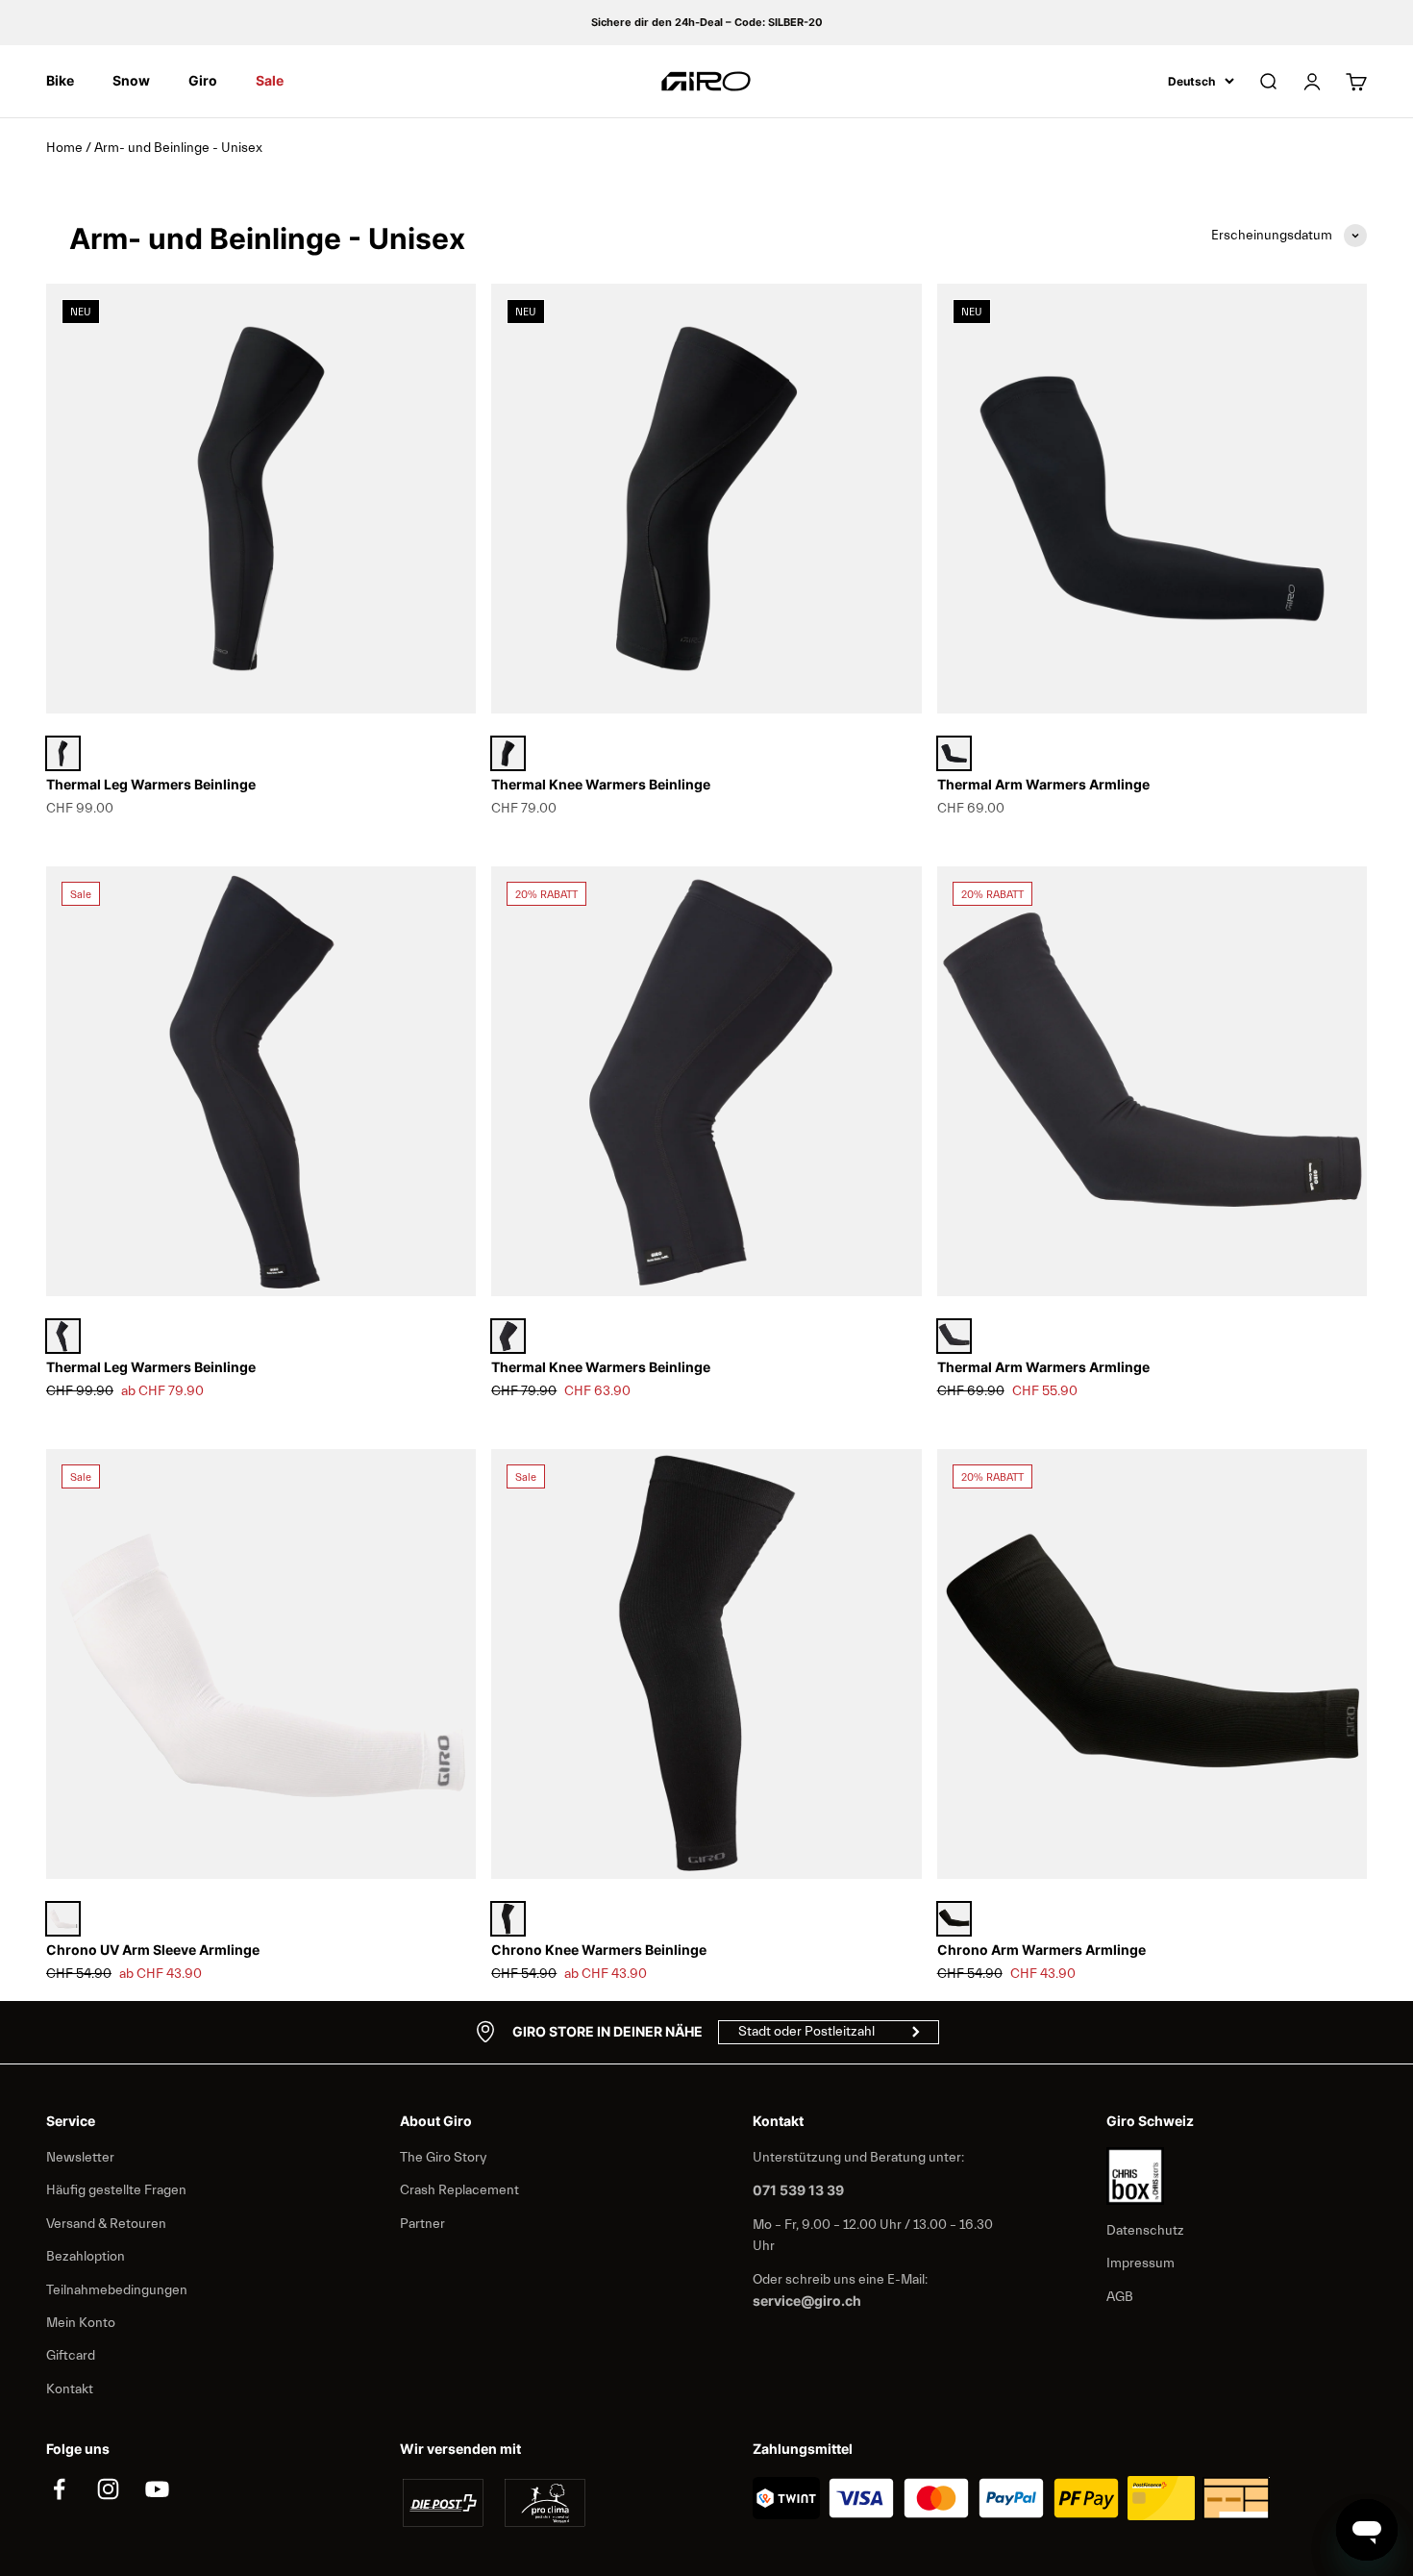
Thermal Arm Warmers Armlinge (1043, 784)
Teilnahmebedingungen (117, 2290)
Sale (270, 80)
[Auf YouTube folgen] (157, 2489)
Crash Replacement (459, 2190)
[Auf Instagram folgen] (108, 2489)
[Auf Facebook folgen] (59, 2489)
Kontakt (70, 2389)
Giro (203, 80)
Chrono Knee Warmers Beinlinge (599, 1950)
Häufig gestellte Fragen (116, 2190)
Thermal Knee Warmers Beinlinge (601, 784)
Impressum (1140, 2263)
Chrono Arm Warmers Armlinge (1041, 1950)
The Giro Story (443, 2158)
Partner (422, 2224)
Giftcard (71, 2356)
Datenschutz (1145, 2231)
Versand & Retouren (106, 2224)
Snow (131, 80)
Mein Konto (81, 2323)
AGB (1120, 2297)
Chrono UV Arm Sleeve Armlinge (153, 1950)
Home (64, 148)
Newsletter (80, 2158)
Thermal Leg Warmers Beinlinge (151, 784)
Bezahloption (86, 2257)
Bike (60, 80)
